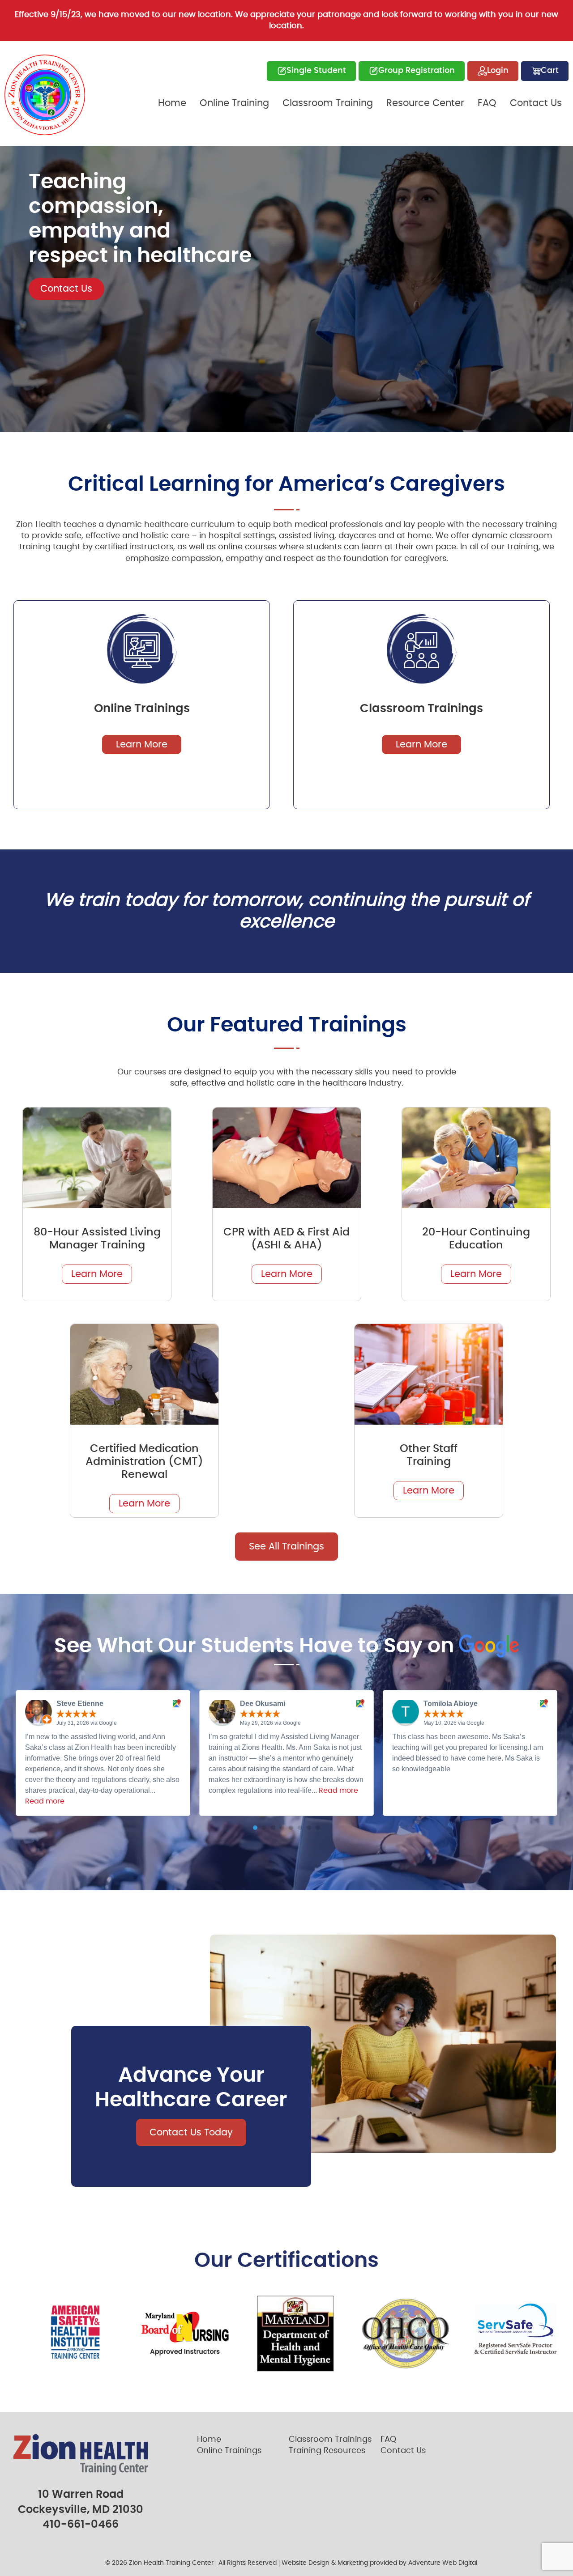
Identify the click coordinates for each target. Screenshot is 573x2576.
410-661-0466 (81, 2525)
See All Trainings (286, 1547)
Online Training (234, 103)
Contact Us (536, 103)
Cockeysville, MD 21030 (81, 2510)
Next (566, 289)
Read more (45, 1801)
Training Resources (327, 2451)
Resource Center (425, 103)
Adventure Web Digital (443, 2563)
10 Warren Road (81, 2495)
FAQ (487, 103)
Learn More (142, 745)
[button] (255, 1828)
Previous (7, 289)
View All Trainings (80, 350)
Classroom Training (328, 103)
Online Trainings (229, 2451)
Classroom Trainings (330, 2440)
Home (172, 103)
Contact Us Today (191, 2133)
